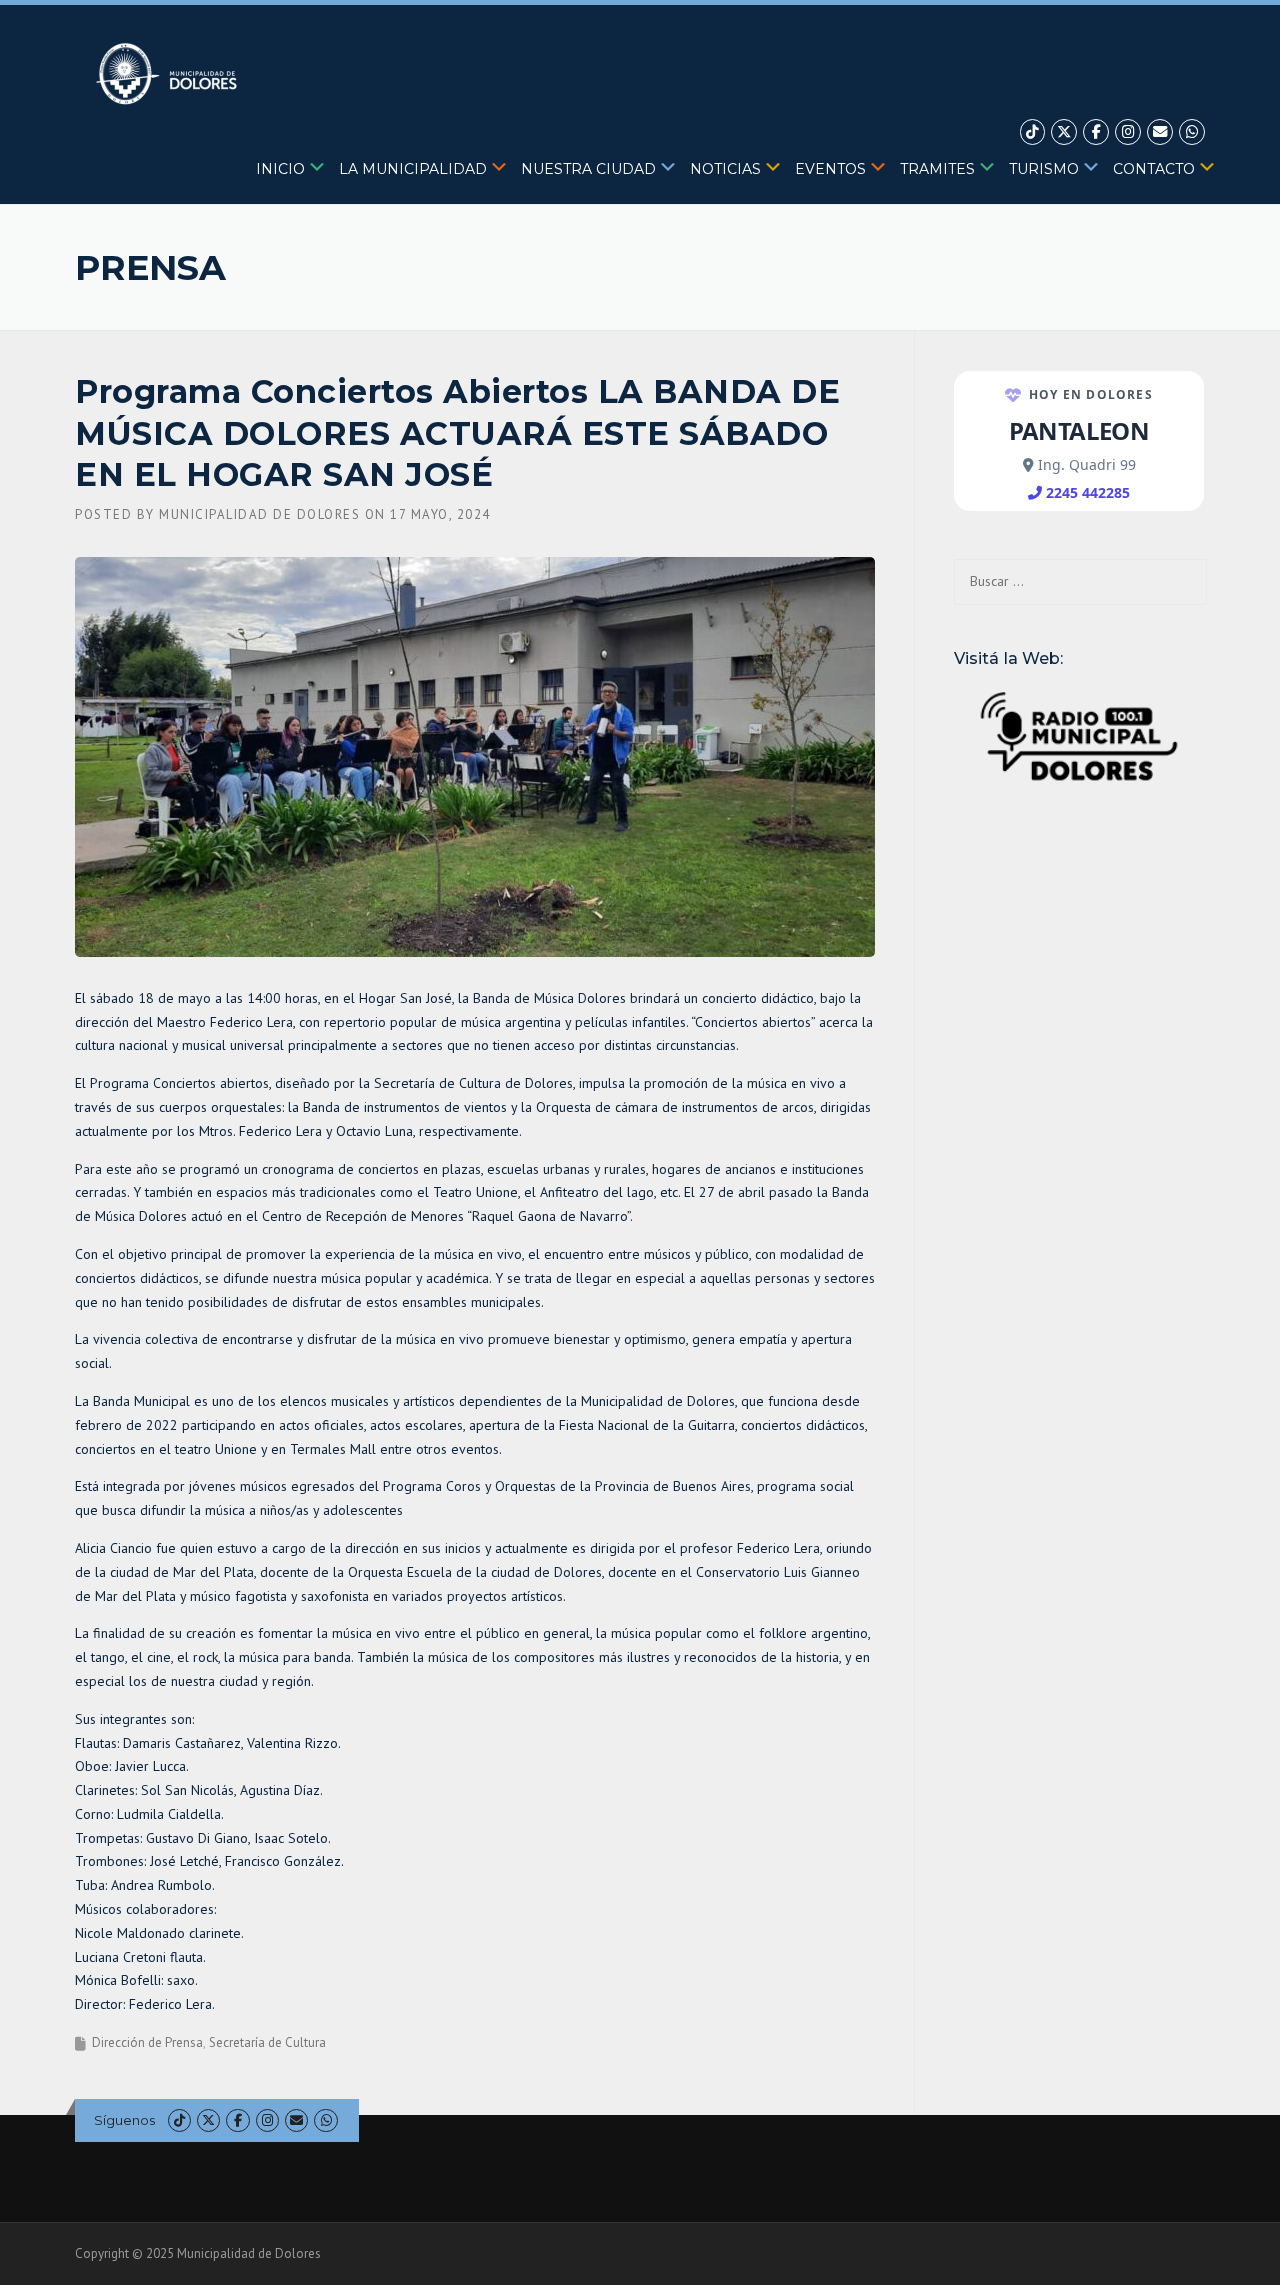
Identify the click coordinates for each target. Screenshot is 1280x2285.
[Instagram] (1128, 132)
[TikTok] (1033, 132)
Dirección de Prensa (147, 2042)
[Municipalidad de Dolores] (170, 73)
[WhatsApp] (1192, 132)
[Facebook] (1096, 132)
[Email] (1160, 132)
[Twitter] (1064, 132)
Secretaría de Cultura (267, 2042)
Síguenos (124, 2120)
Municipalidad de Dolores (259, 514)
